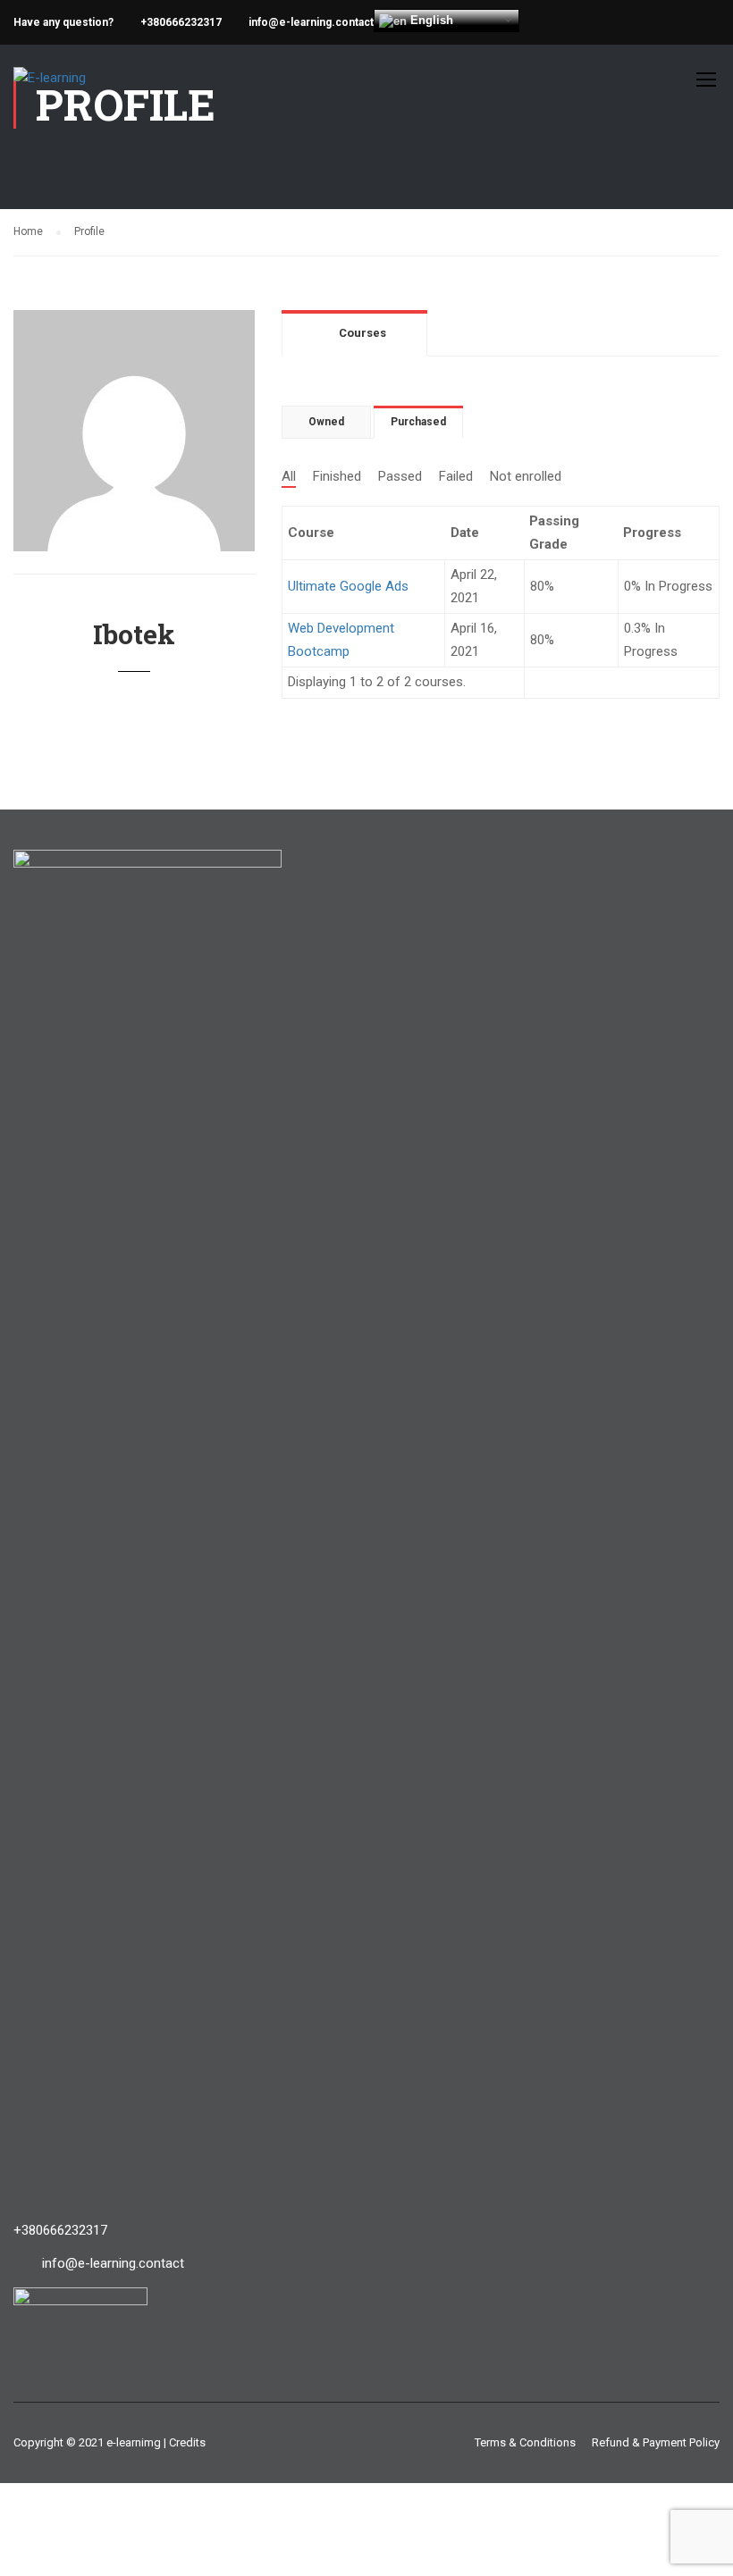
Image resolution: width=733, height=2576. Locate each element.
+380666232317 (181, 22)
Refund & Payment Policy (656, 2442)
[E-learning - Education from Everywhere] (94, 88)
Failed (456, 476)
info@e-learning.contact (311, 22)
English (430, 20)
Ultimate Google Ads (348, 586)
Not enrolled (526, 476)
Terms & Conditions (525, 2442)
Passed (400, 476)
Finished (337, 476)
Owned (326, 422)
